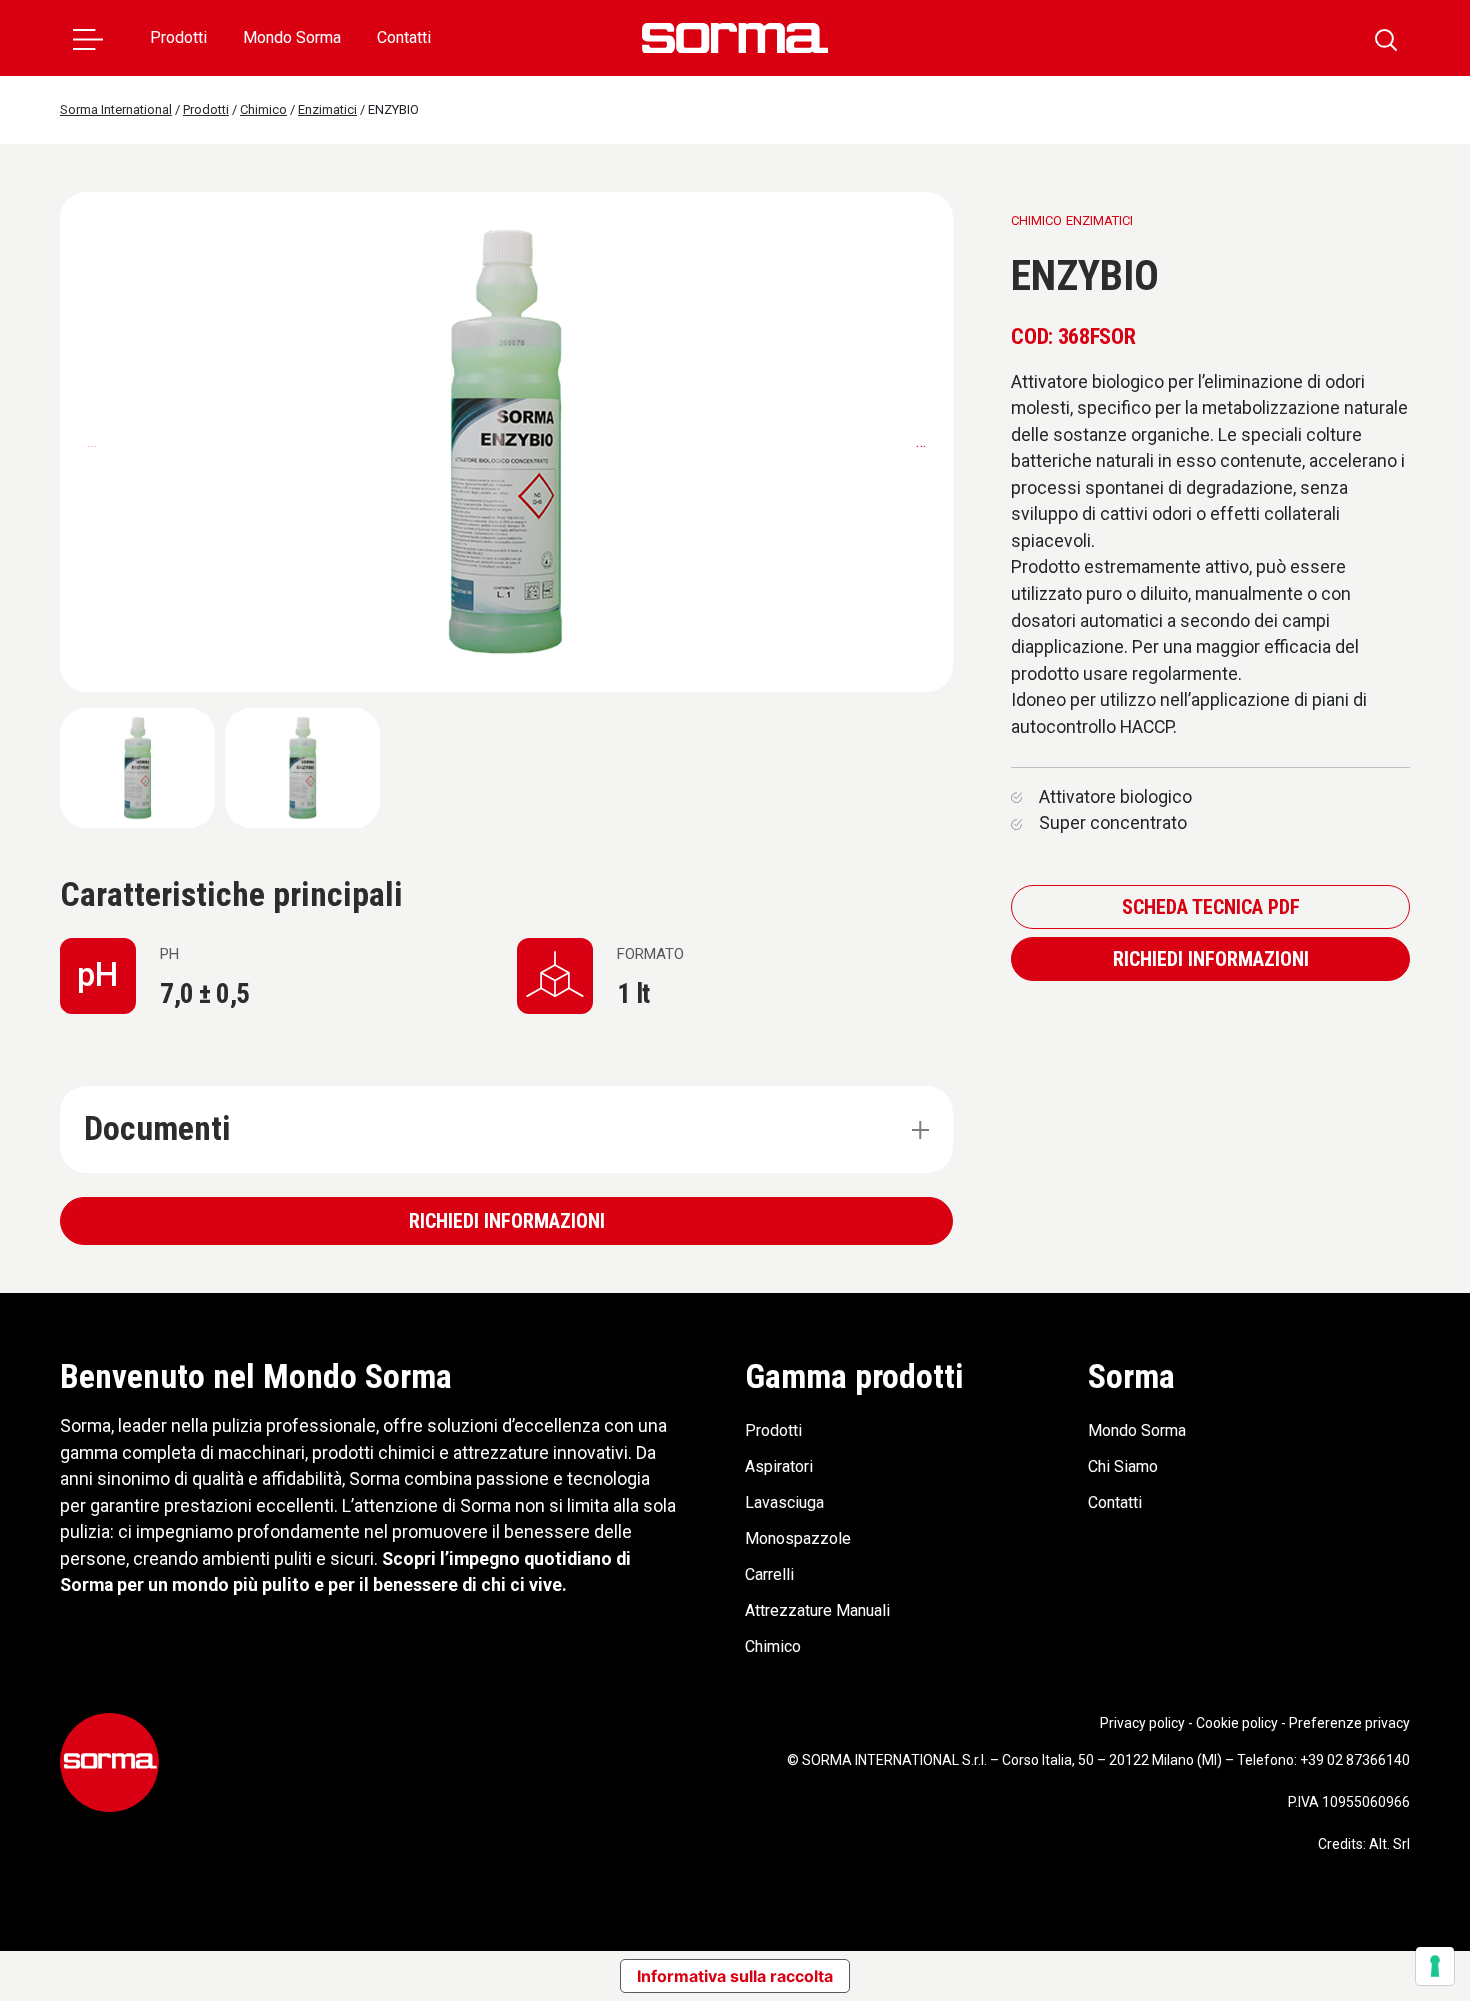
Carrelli (769, 1574)
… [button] (921, 441)
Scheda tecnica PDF (1211, 907)
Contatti (404, 37)
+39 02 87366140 (1355, 1760)
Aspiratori (779, 1466)
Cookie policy (1237, 1723)
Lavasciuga (784, 1502)
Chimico (773, 1646)
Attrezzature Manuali (817, 1610)
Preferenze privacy (1349, 1723)
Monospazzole (798, 1538)
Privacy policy (1142, 1723)
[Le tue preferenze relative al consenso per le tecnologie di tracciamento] (1435, 1966)
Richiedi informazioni (507, 1221)
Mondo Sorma (292, 37)
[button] (88, 38)
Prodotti (178, 37)
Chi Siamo (1123, 1466)
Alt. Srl (1389, 1844)
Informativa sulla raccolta (735, 1976)
